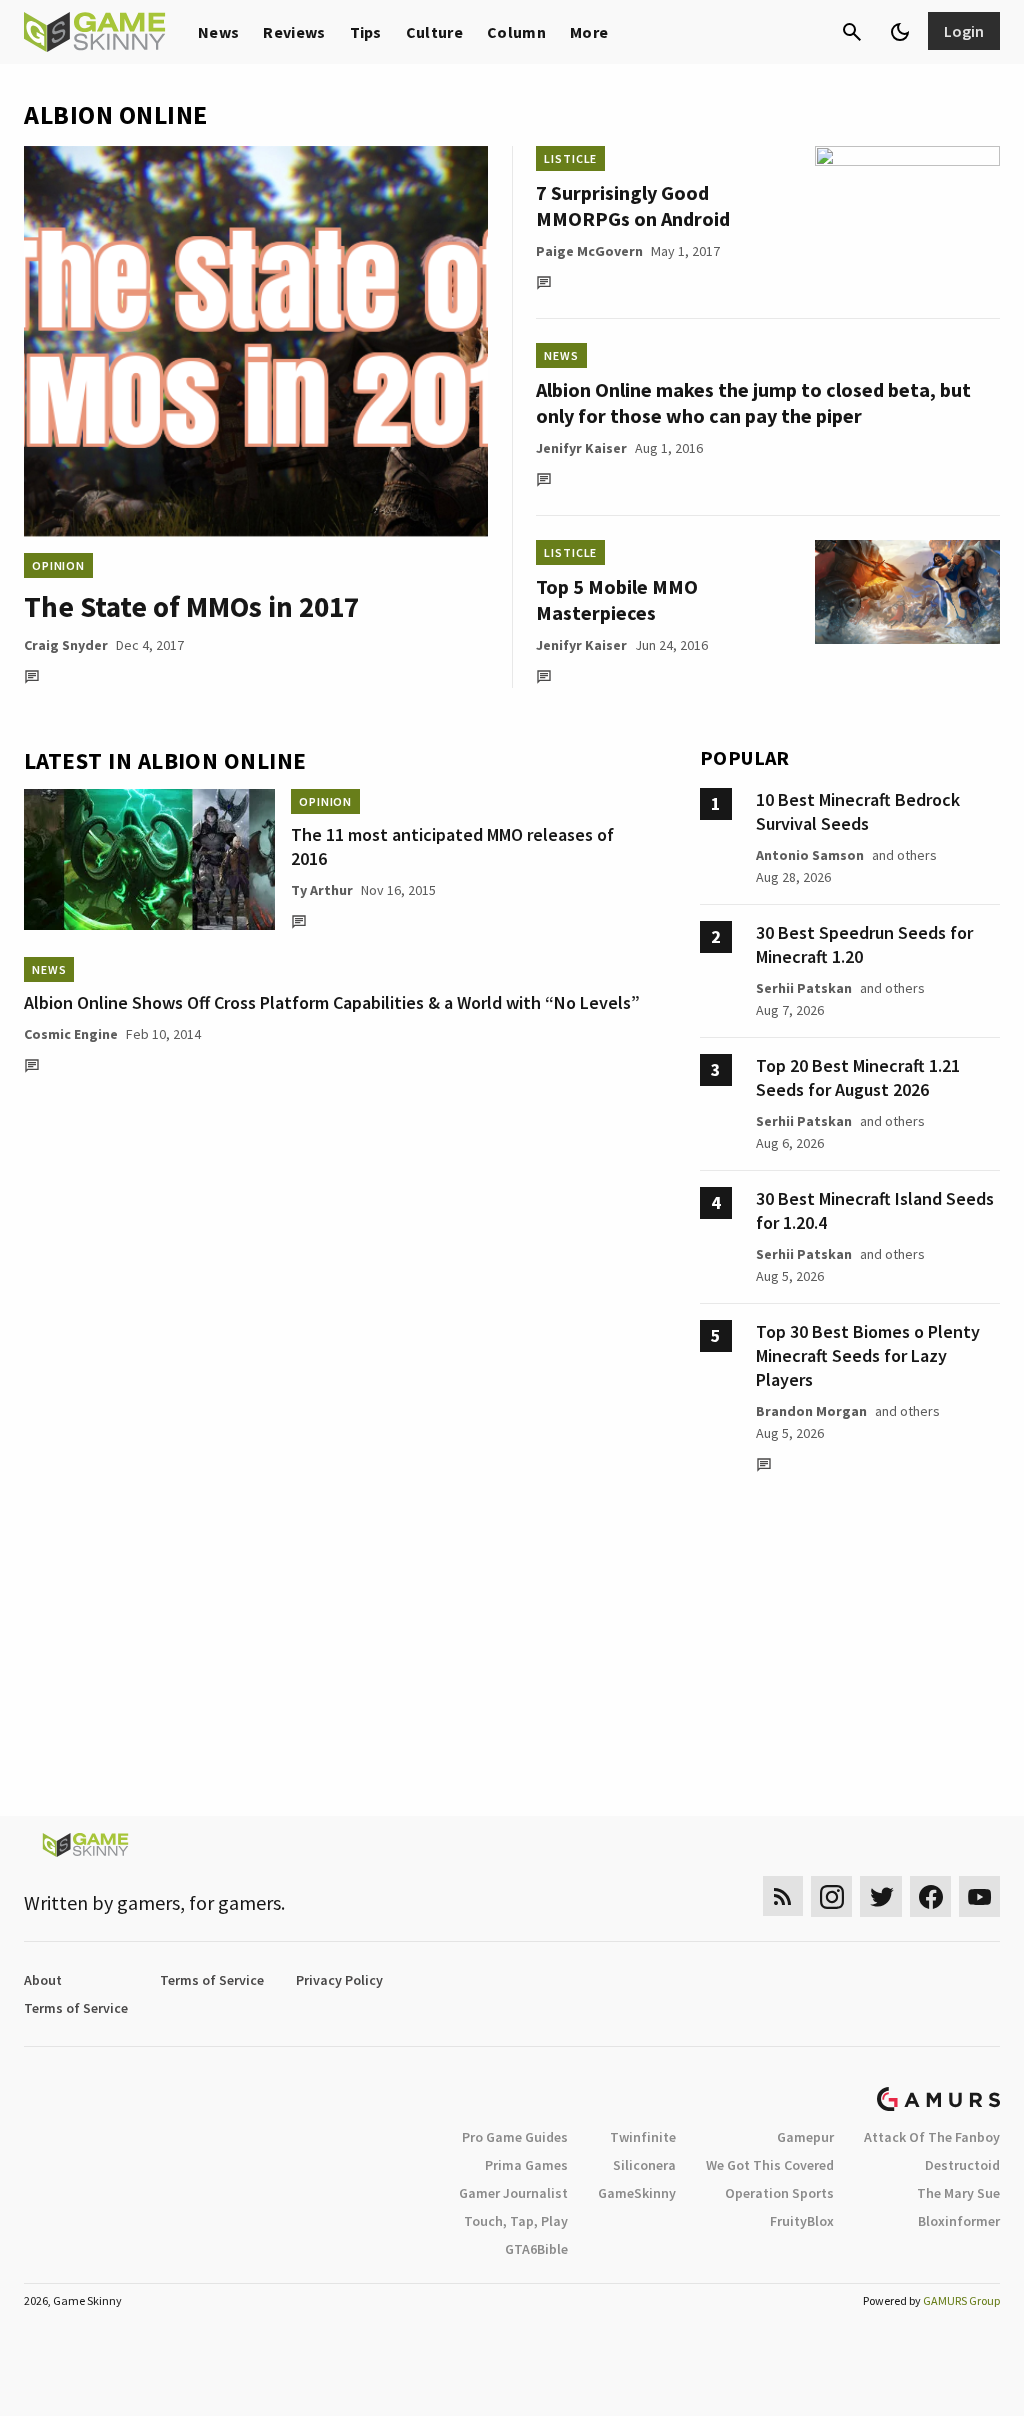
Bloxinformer (959, 2221)
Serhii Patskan (804, 988)
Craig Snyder (66, 645)
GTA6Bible (536, 2249)
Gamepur (805, 2137)
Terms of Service (212, 1980)
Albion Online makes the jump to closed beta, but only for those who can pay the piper (753, 402)
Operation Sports (779, 2193)
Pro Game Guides (515, 2137)
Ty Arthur (322, 890)
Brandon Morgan (811, 1411)
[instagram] (831, 1896)
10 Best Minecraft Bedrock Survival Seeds (858, 811)
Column (516, 32)
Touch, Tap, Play (516, 2221)
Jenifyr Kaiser (581, 448)
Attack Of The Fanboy (932, 2137)
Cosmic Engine (71, 1034)
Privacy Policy (339, 1980)
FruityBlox (802, 2221)
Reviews (294, 32)
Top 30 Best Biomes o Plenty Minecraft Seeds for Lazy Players (868, 1355)
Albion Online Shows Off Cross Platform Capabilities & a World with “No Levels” (332, 1002)
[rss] (783, 1896)
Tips (366, 32)
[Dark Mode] (900, 32)
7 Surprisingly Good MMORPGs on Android (633, 205)
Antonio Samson (810, 855)
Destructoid (962, 2165)
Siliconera (644, 2165)
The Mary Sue (958, 2193)
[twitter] (881, 1896)
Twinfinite (643, 2137)
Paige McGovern (589, 251)
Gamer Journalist (513, 2193)
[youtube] (980, 1896)
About (43, 1980)
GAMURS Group (961, 2300)
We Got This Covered (770, 2165)
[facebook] (930, 1896)
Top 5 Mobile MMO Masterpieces (617, 599)
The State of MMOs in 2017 (191, 606)
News (218, 32)
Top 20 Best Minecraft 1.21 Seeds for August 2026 (858, 1077)
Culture (434, 32)
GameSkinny (637, 2193)
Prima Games (526, 2165)
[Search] (852, 32)
